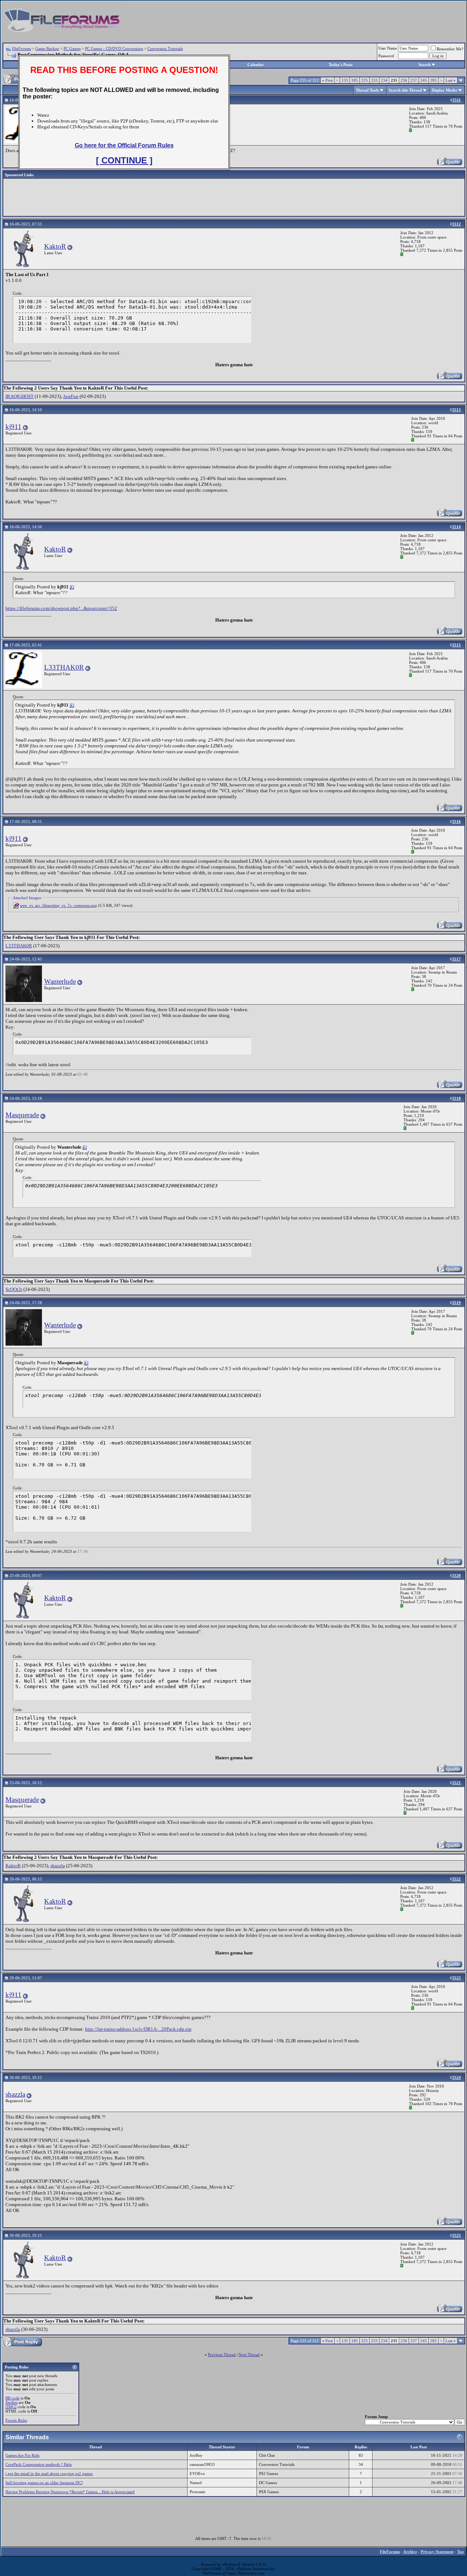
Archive (410, 2552)
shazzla (58, 1866)
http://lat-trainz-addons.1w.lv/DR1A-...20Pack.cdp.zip (138, 2029)
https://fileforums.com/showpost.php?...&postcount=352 (61, 608)
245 (424, 80)
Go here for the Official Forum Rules (124, 145)
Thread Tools (367, 90)
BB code (13, 2398)
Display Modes (444, 90)
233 (374, 80)
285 (433, 80)
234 (384, 80)
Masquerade (22, 1115)
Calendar (256, 65)
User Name (388, 48)
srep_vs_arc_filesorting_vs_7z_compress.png (59, 905)
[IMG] (11, 2407)
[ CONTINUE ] (124, 160)
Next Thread (249, 2355)
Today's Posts (341, 65)
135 (345, 80)
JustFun (71, 396)
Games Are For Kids (22, 2455)
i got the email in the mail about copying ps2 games (49, 2473)
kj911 (13, 427)
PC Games (72, 49)
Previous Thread (222, 2355)
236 (404, 80)
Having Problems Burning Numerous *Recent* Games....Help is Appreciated (70, 2492)
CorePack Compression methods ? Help (39, 2464)
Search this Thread (405, 90)
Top (460, 2552)
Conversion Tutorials (165, 49)
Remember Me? (450, 49)
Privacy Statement (437, 2552)
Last (451, 80)
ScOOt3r (14, 1289)
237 (414, 80)
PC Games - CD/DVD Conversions (114, 49)
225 (364, 80)
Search (424, 65)
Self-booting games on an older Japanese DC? (44, 2483)
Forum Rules (16, 2420)
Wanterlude (60, 981)
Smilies (11, 2402)
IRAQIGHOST (20, 396)
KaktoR (55, 246)
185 (355, 80)
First (327, 80)
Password (386, 56)
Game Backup (47, 49)
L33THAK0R (64, 667)
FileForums (22, 49)
